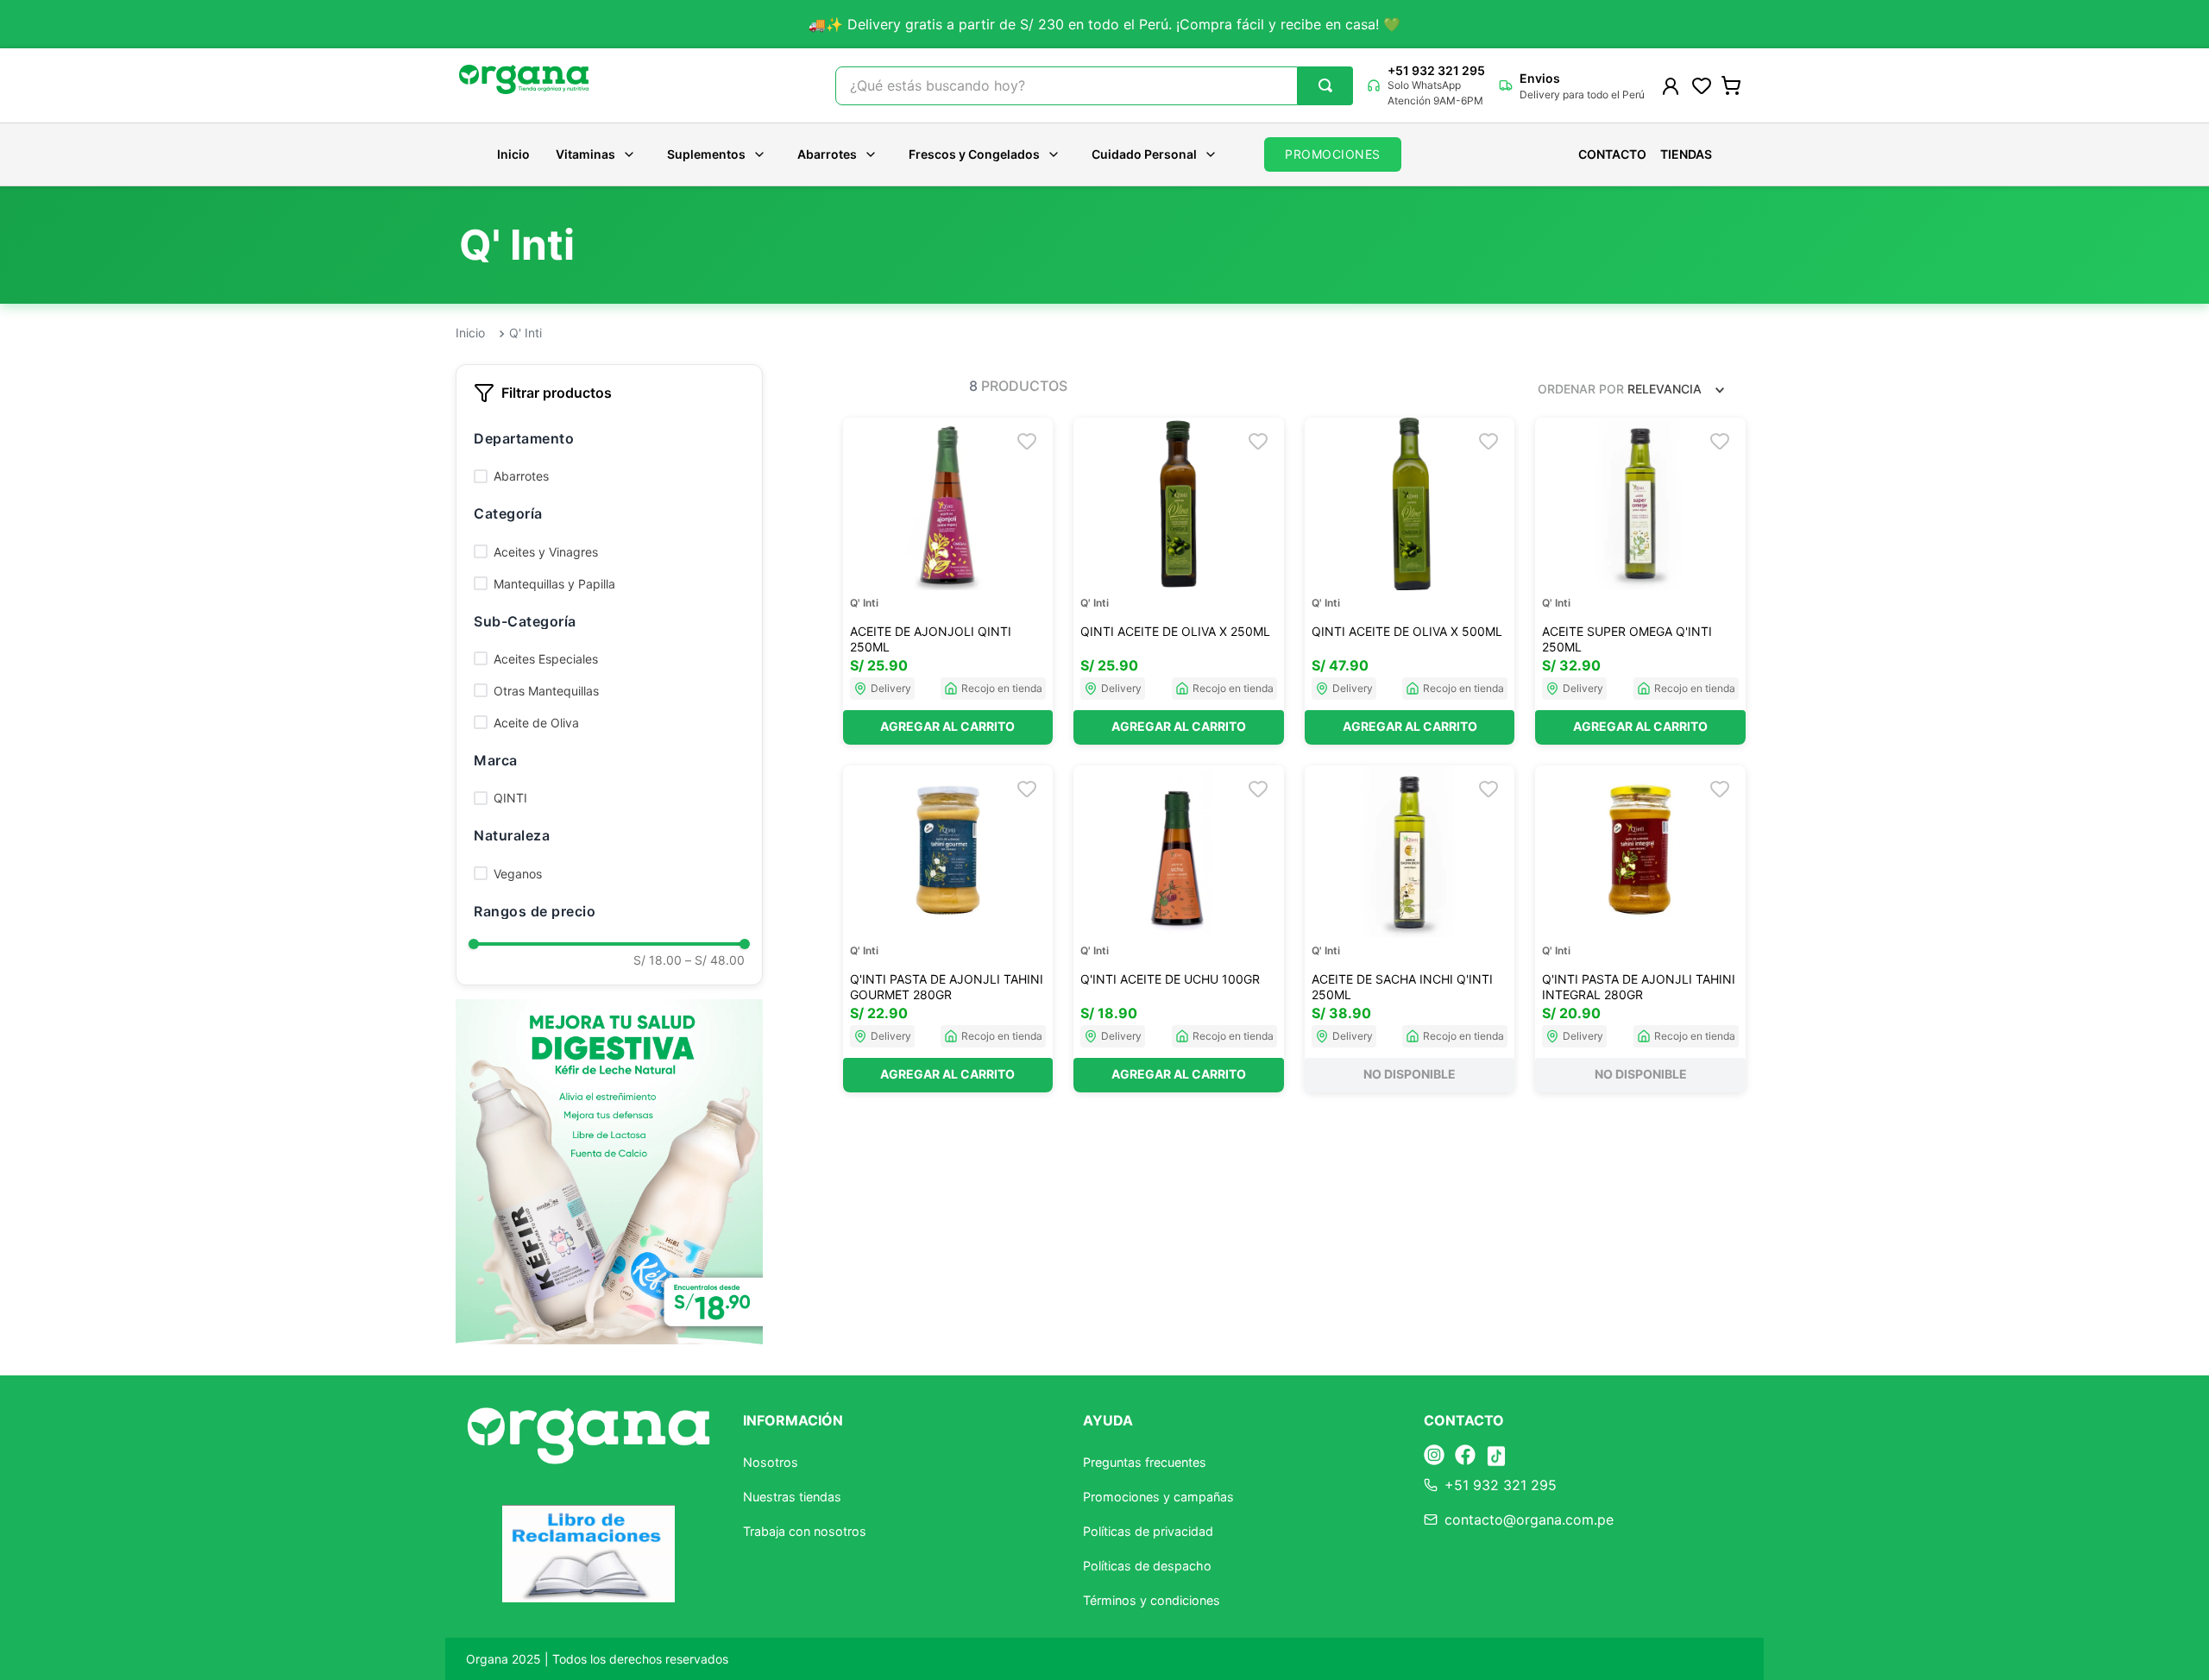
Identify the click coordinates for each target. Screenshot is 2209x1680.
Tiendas (1686, 154)
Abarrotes (827, 154)
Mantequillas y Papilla (554, 584)
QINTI (510, 798)
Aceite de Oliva (536, 723)
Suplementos (706, 154)
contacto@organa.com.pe (1529, 1520)
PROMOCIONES (1333, 154)
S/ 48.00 (715, 960)
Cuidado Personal (1144, 154)
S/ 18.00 (658, 960)
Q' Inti (526, 333)
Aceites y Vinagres (546, 552)
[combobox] (1094, 86)
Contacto (1612, 154)
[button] (609, 438)
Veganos (518, 874)
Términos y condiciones (1152, 1600)
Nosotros (771, 1462)
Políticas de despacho (1147, 1566)
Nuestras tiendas (792, 1497)
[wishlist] (1702, 85)
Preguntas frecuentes (1145, 1462)
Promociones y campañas (1158, 1497)
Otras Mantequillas (546, 691)
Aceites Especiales (546, 659)
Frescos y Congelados (974, 154)
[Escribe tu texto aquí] (1434, 1456)
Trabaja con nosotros (805, 1531)
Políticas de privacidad (1148, 1531)
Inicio (513, 154)
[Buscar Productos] (1325, 85)
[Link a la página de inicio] (470, 334)
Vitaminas (585, 154)
